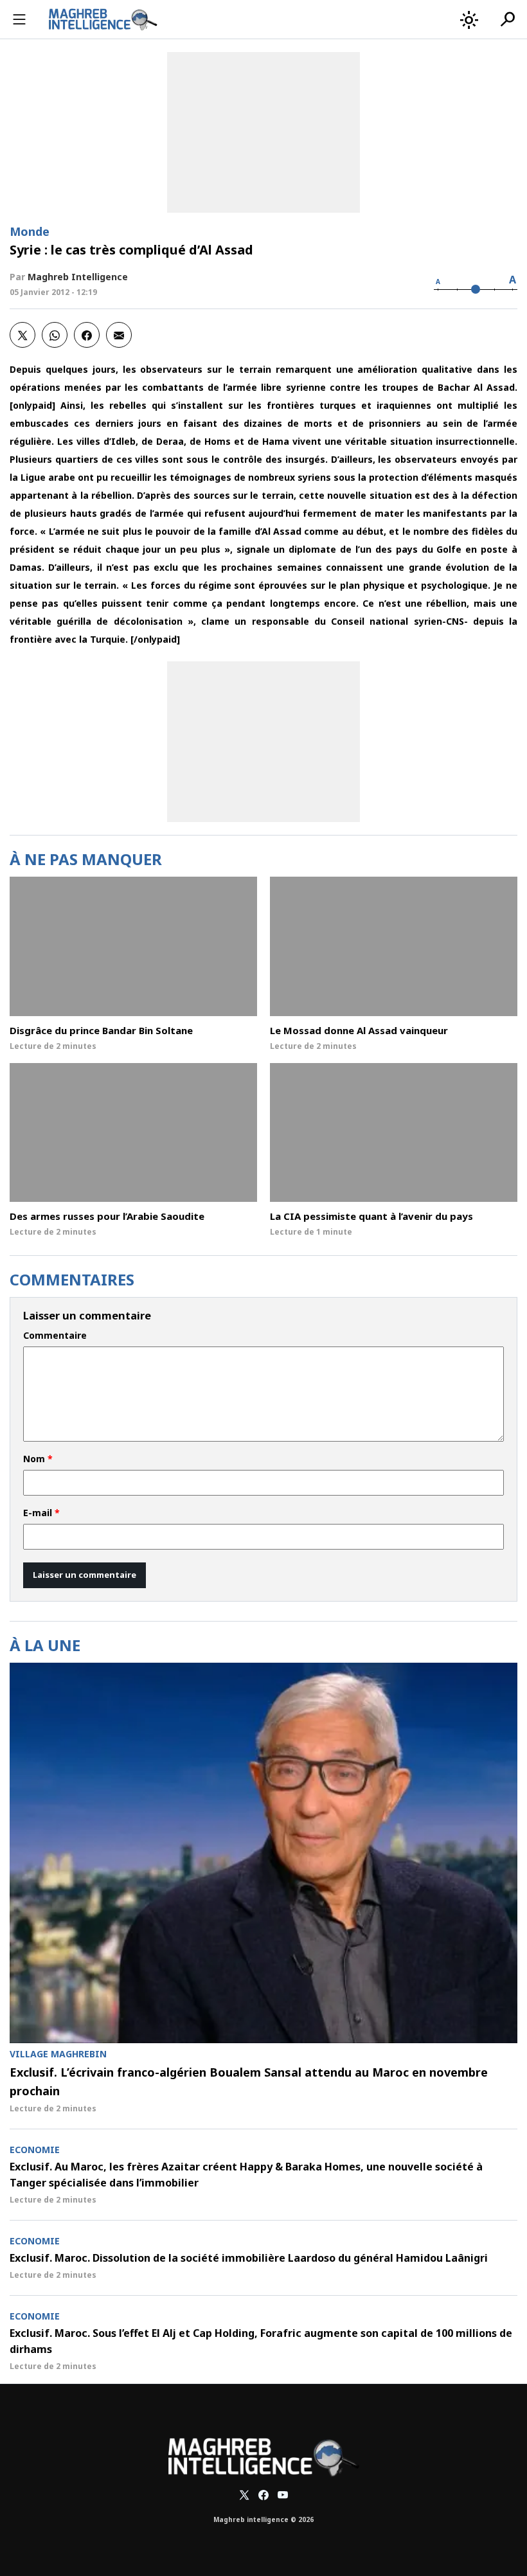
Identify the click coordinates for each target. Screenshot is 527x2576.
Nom (38, 1459)
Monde (30, 231)
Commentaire (55, 1336)
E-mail (41, 1513)
